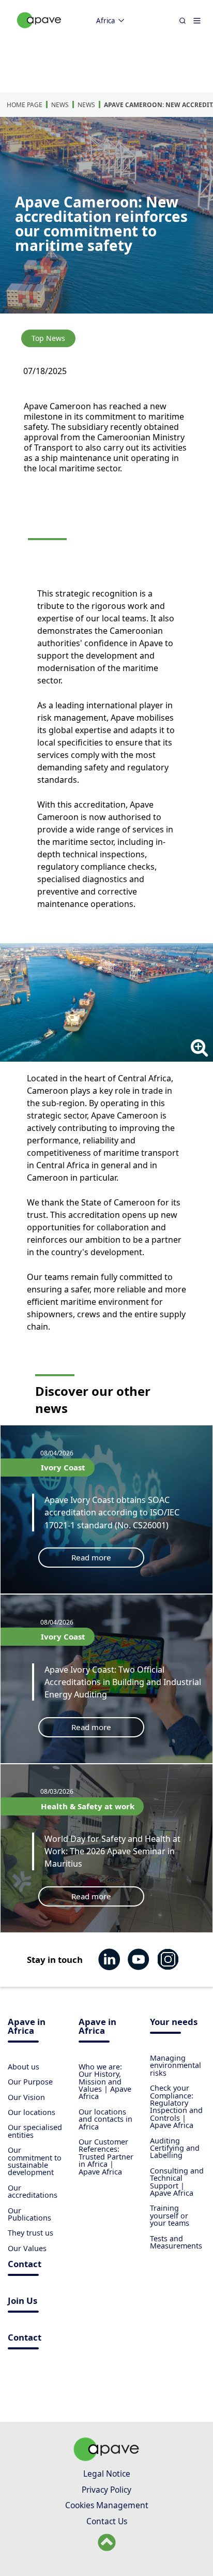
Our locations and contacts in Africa (105, 2119)
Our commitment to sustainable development (35, 2161)
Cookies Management (107, 2505)
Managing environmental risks (176, 2065)
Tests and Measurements (176, 2242)
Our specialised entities (35, 2131)
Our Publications (29, 2214)
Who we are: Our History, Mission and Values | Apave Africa (105, 2082)
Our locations (32, 2112)
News (60, 105)
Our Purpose (30, 2082)
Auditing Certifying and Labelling (175, 2148)
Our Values (27, 2248)
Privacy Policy (106, 2490)
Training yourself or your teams (170, 2215)
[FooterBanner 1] (106, 2458)
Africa (105, 21)
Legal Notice (107, 2474)
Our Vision (26, 2097)
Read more (91, 1557)
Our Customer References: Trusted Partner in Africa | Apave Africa (106, 2157)
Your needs (174, 2023)
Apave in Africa (27, 2027)
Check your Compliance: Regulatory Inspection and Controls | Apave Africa (176, 2106)
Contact (25, 2265)
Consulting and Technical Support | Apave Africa (177, 2182)
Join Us (22, 2302)
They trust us (31, 2233)
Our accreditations (33, 2191)
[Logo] (39, 31)
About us (24, 2067)
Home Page (25, 105)
